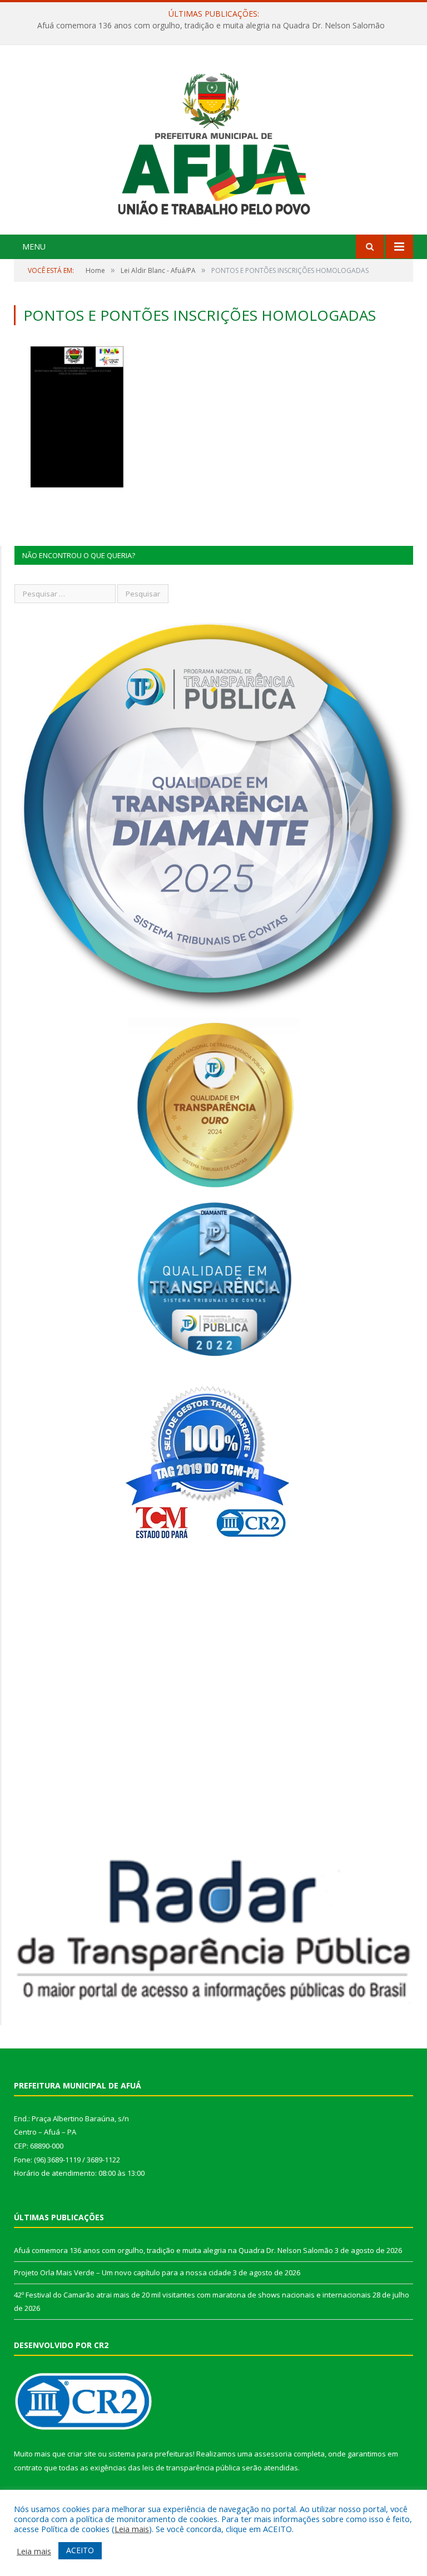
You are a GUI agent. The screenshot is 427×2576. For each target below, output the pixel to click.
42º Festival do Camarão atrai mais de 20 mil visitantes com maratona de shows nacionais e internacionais (192, 2295)
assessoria (273, 2454)
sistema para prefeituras (151, 2454)
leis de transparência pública (191, 2468)
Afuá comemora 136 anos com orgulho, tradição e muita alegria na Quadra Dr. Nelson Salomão (173, 2250)
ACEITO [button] (80, 2550)
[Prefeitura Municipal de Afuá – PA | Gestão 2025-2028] (214, 141)
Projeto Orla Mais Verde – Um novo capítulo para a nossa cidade (211, 26)
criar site (82, 2454)
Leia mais (132, 2529)
